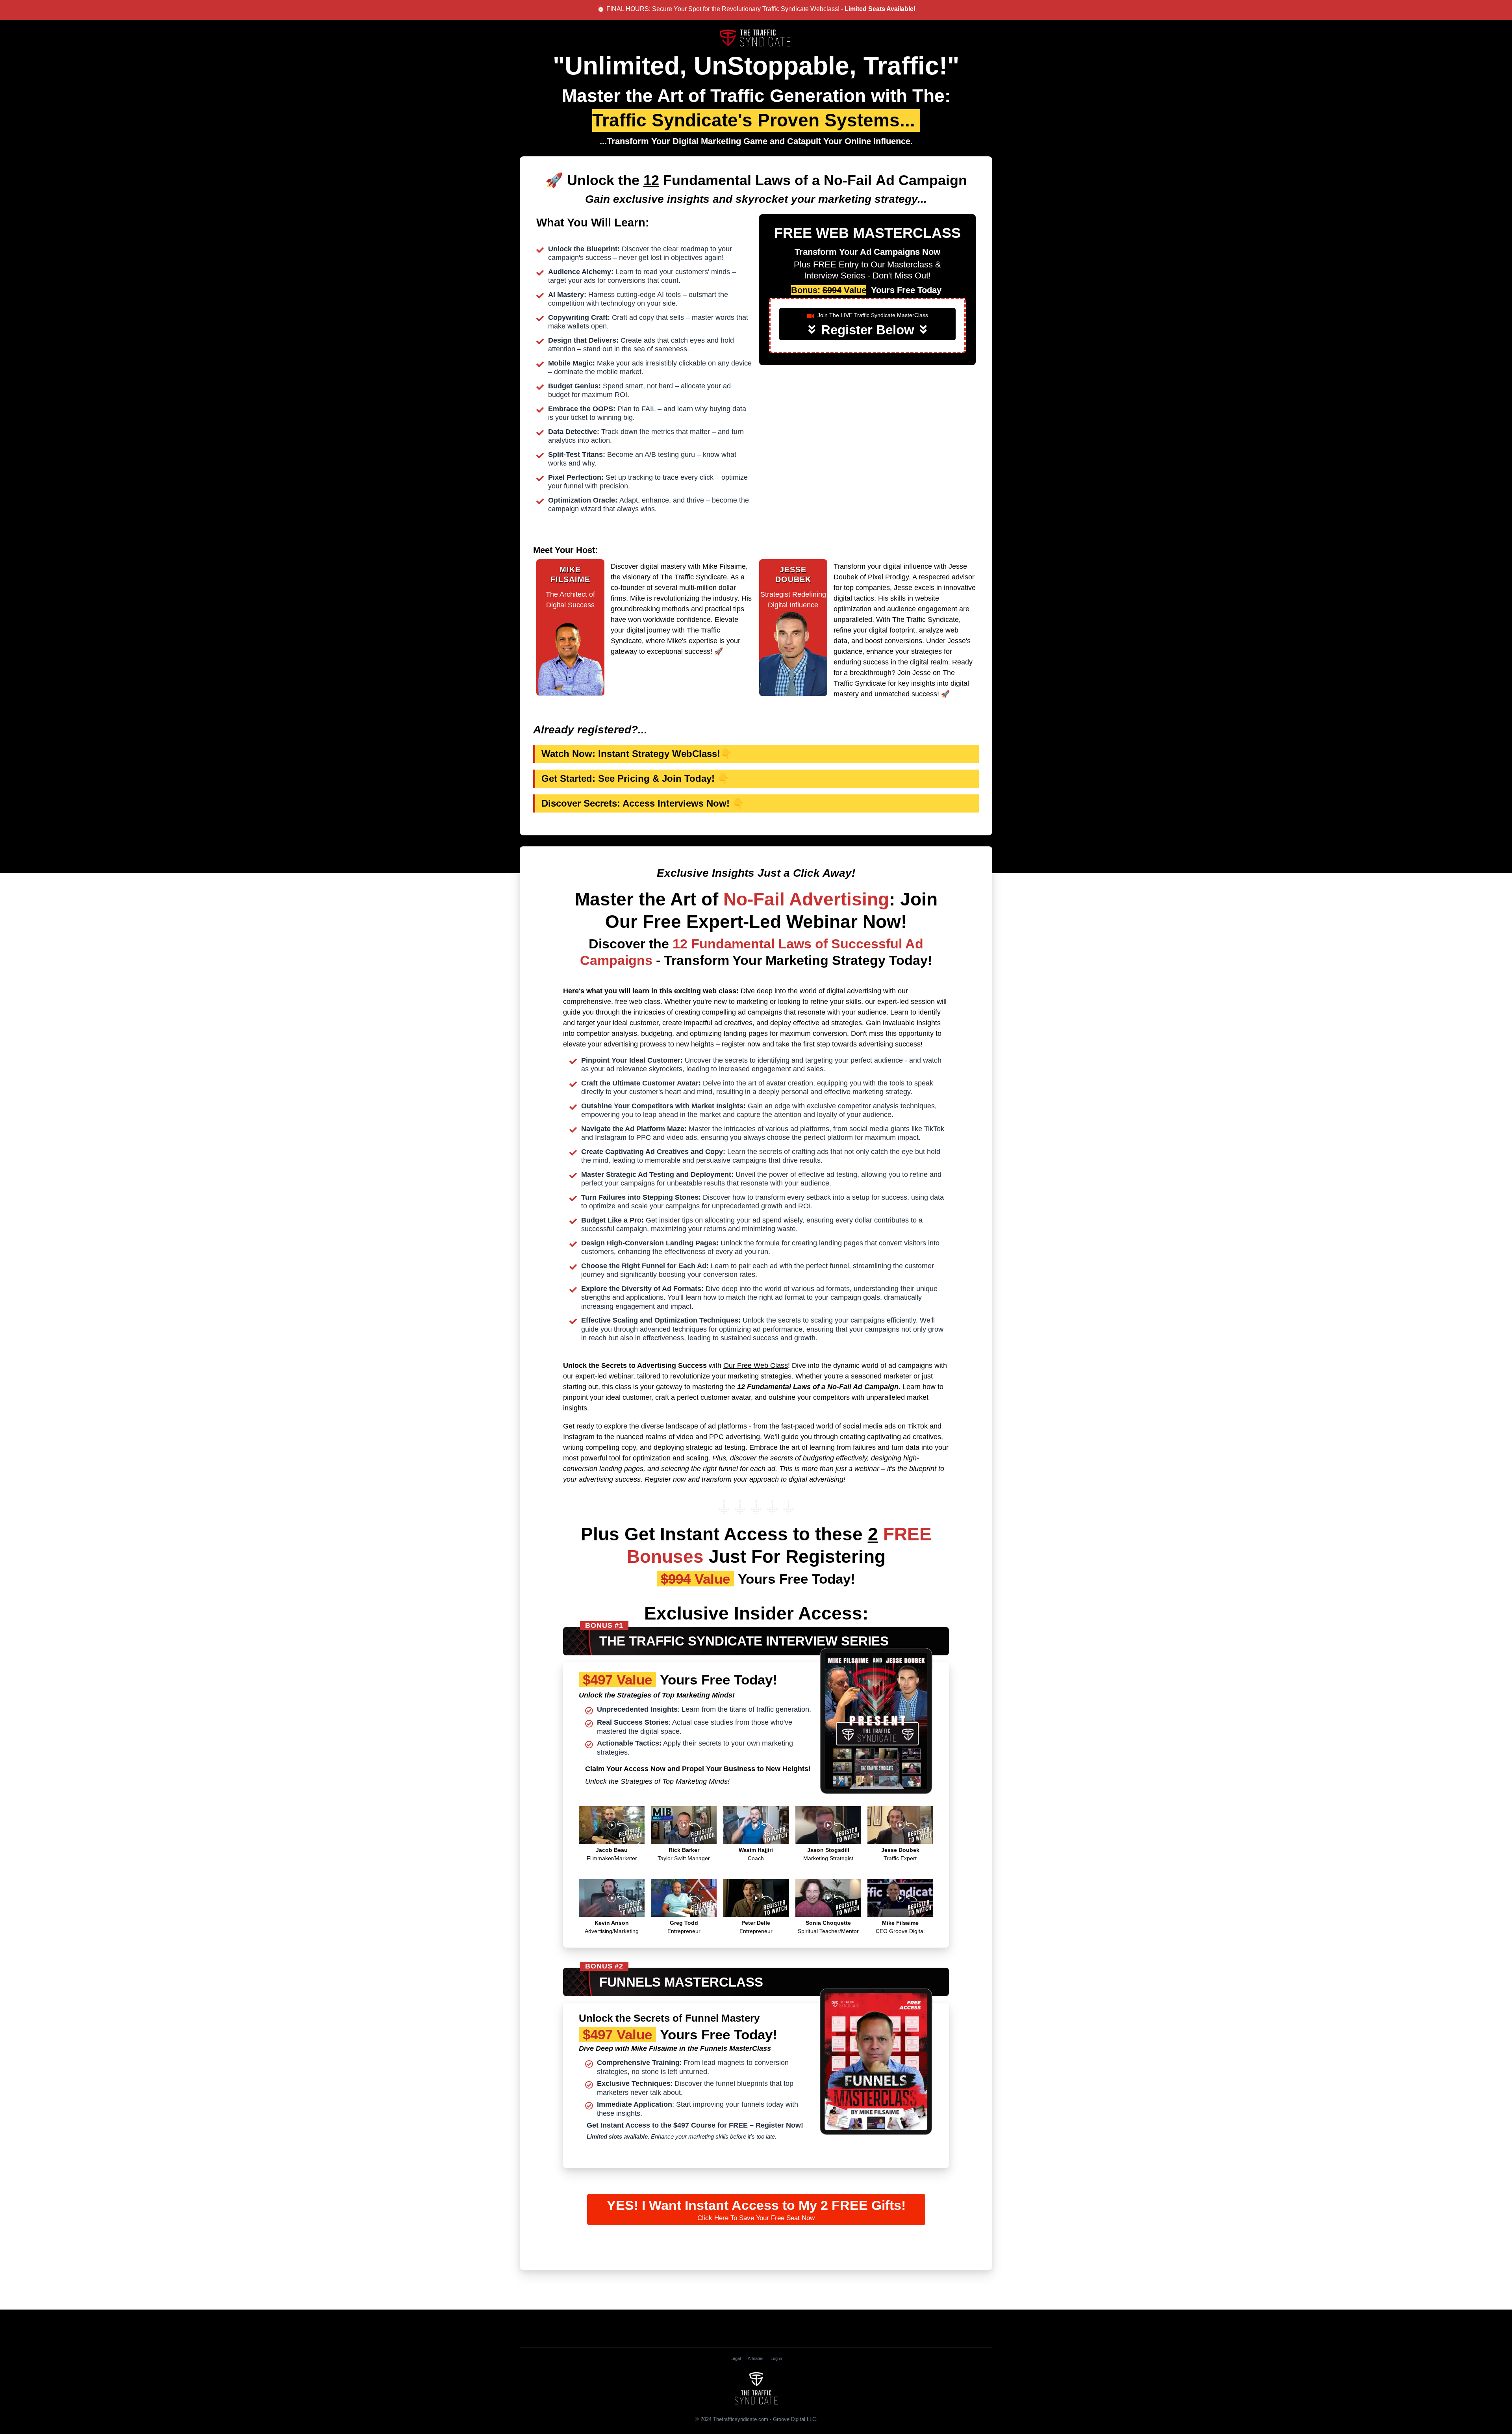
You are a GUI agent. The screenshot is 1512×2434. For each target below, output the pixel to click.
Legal (736, 2358)
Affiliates (756, 2358)
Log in (776, 2358)
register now (741, 1044)
